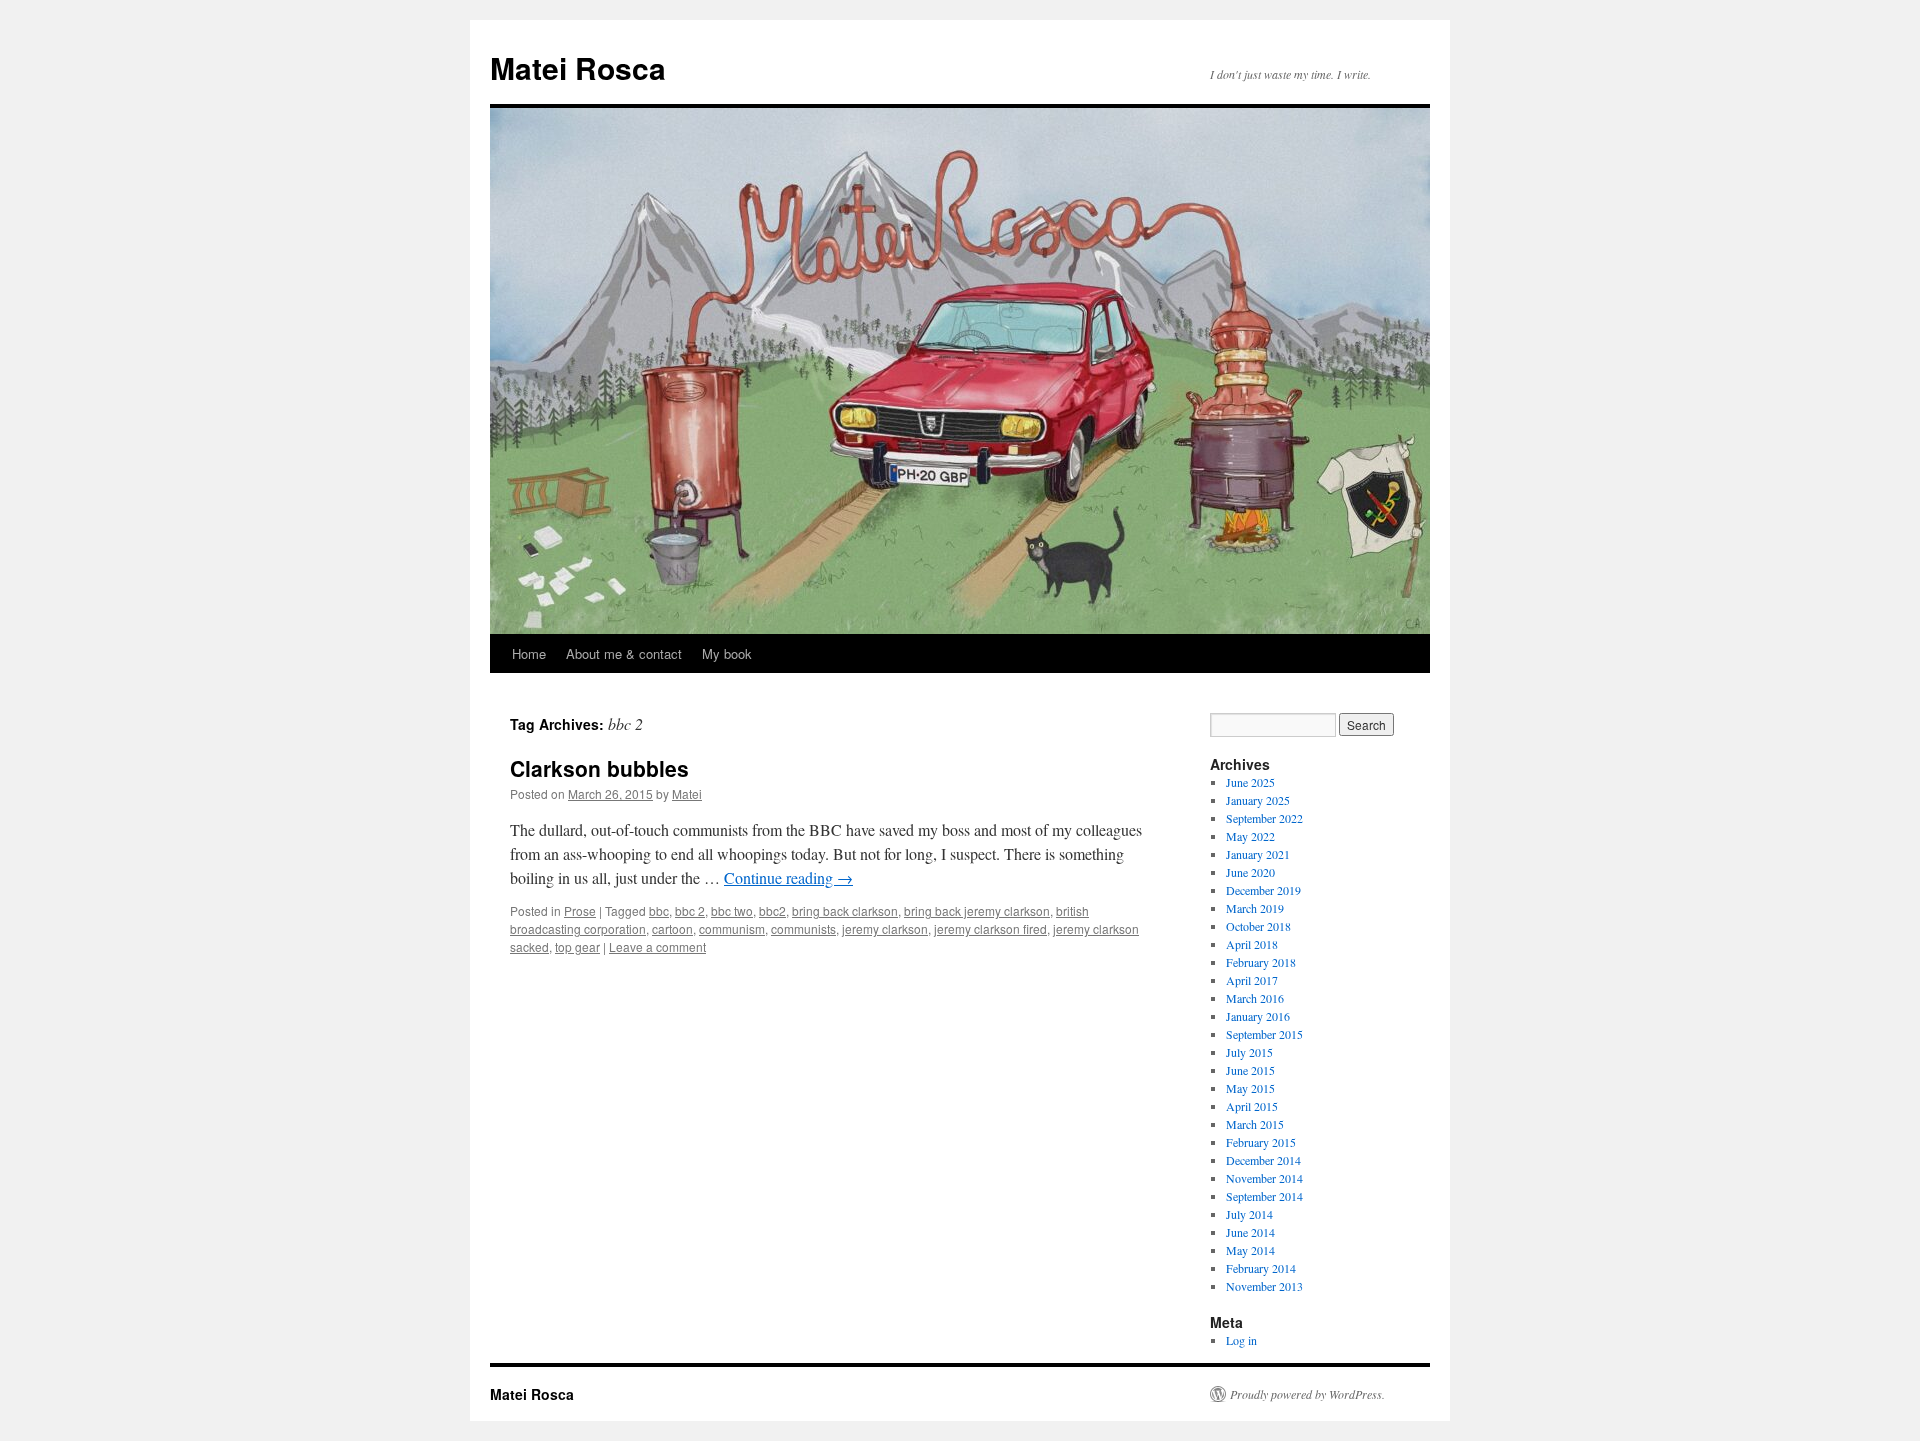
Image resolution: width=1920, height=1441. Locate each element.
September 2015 (1264, 1034)
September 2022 (1264, 818)
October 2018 (1258, 926)
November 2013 (1264, 1286)
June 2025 (1250, 782)
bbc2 (772, 910)
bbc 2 (690, 910)
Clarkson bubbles (599, 768)
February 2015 (1261, 1142)
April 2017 (1252, 980)
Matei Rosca (578, 67)
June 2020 (1250, 872)
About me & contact (624, 653)
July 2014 (1249, 1214)
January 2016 (1258, 1016)
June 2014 (1250, 1232)
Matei (687, 793)
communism (732, 928)
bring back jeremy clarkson (977, 910)
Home (529, 653)
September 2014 (1264, 1196)
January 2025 (1258, 800)
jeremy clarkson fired (990, 928)
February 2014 (1261, 1268)
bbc (659, 910)
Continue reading (788, 877)
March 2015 (1255, 1124)
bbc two (732, 910)
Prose (580, 910)
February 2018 (1261, 962)
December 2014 (1263, 1160)
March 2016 (1255, 998)
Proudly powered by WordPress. (1307, 1394)
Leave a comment (657, 946)
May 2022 (1250, 836)
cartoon (672, 928)
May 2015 (1250, 1088)
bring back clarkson (845, 910)
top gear (577, 946)
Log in (1241, 1340)
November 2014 (1264, 1178)
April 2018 (1252, 944)
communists (803, 928)
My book (727, 653)
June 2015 (1250, 1070)
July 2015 (1249, 1052)
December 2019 (1263, 890)
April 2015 (1252, 1106)
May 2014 (1250, 1250)
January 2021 (1258, 854)
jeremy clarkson (885, 928)
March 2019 (1255, 908)
